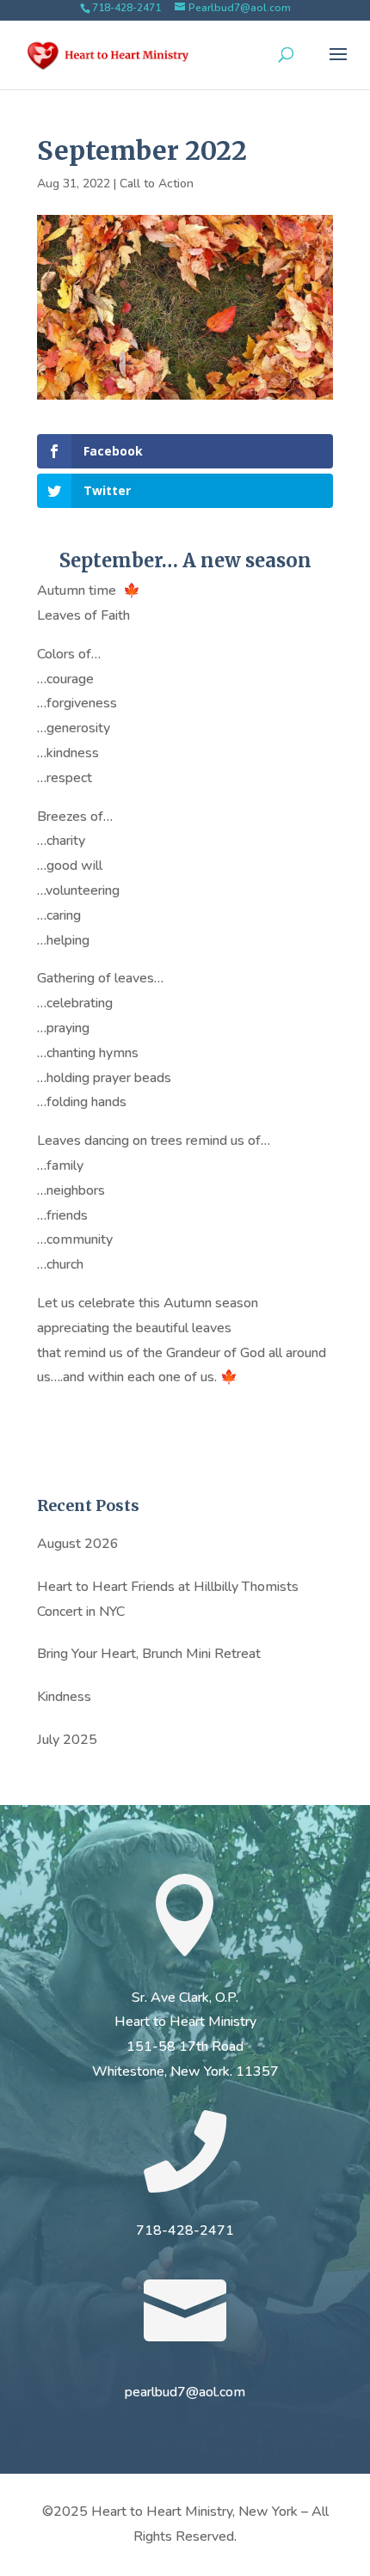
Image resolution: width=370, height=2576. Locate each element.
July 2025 (67, 1740)
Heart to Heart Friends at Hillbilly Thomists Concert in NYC (168, 1599)
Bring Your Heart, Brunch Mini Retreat (149, 1654)
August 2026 (78, 1544)
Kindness (64, 1697)
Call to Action (157, 184)
